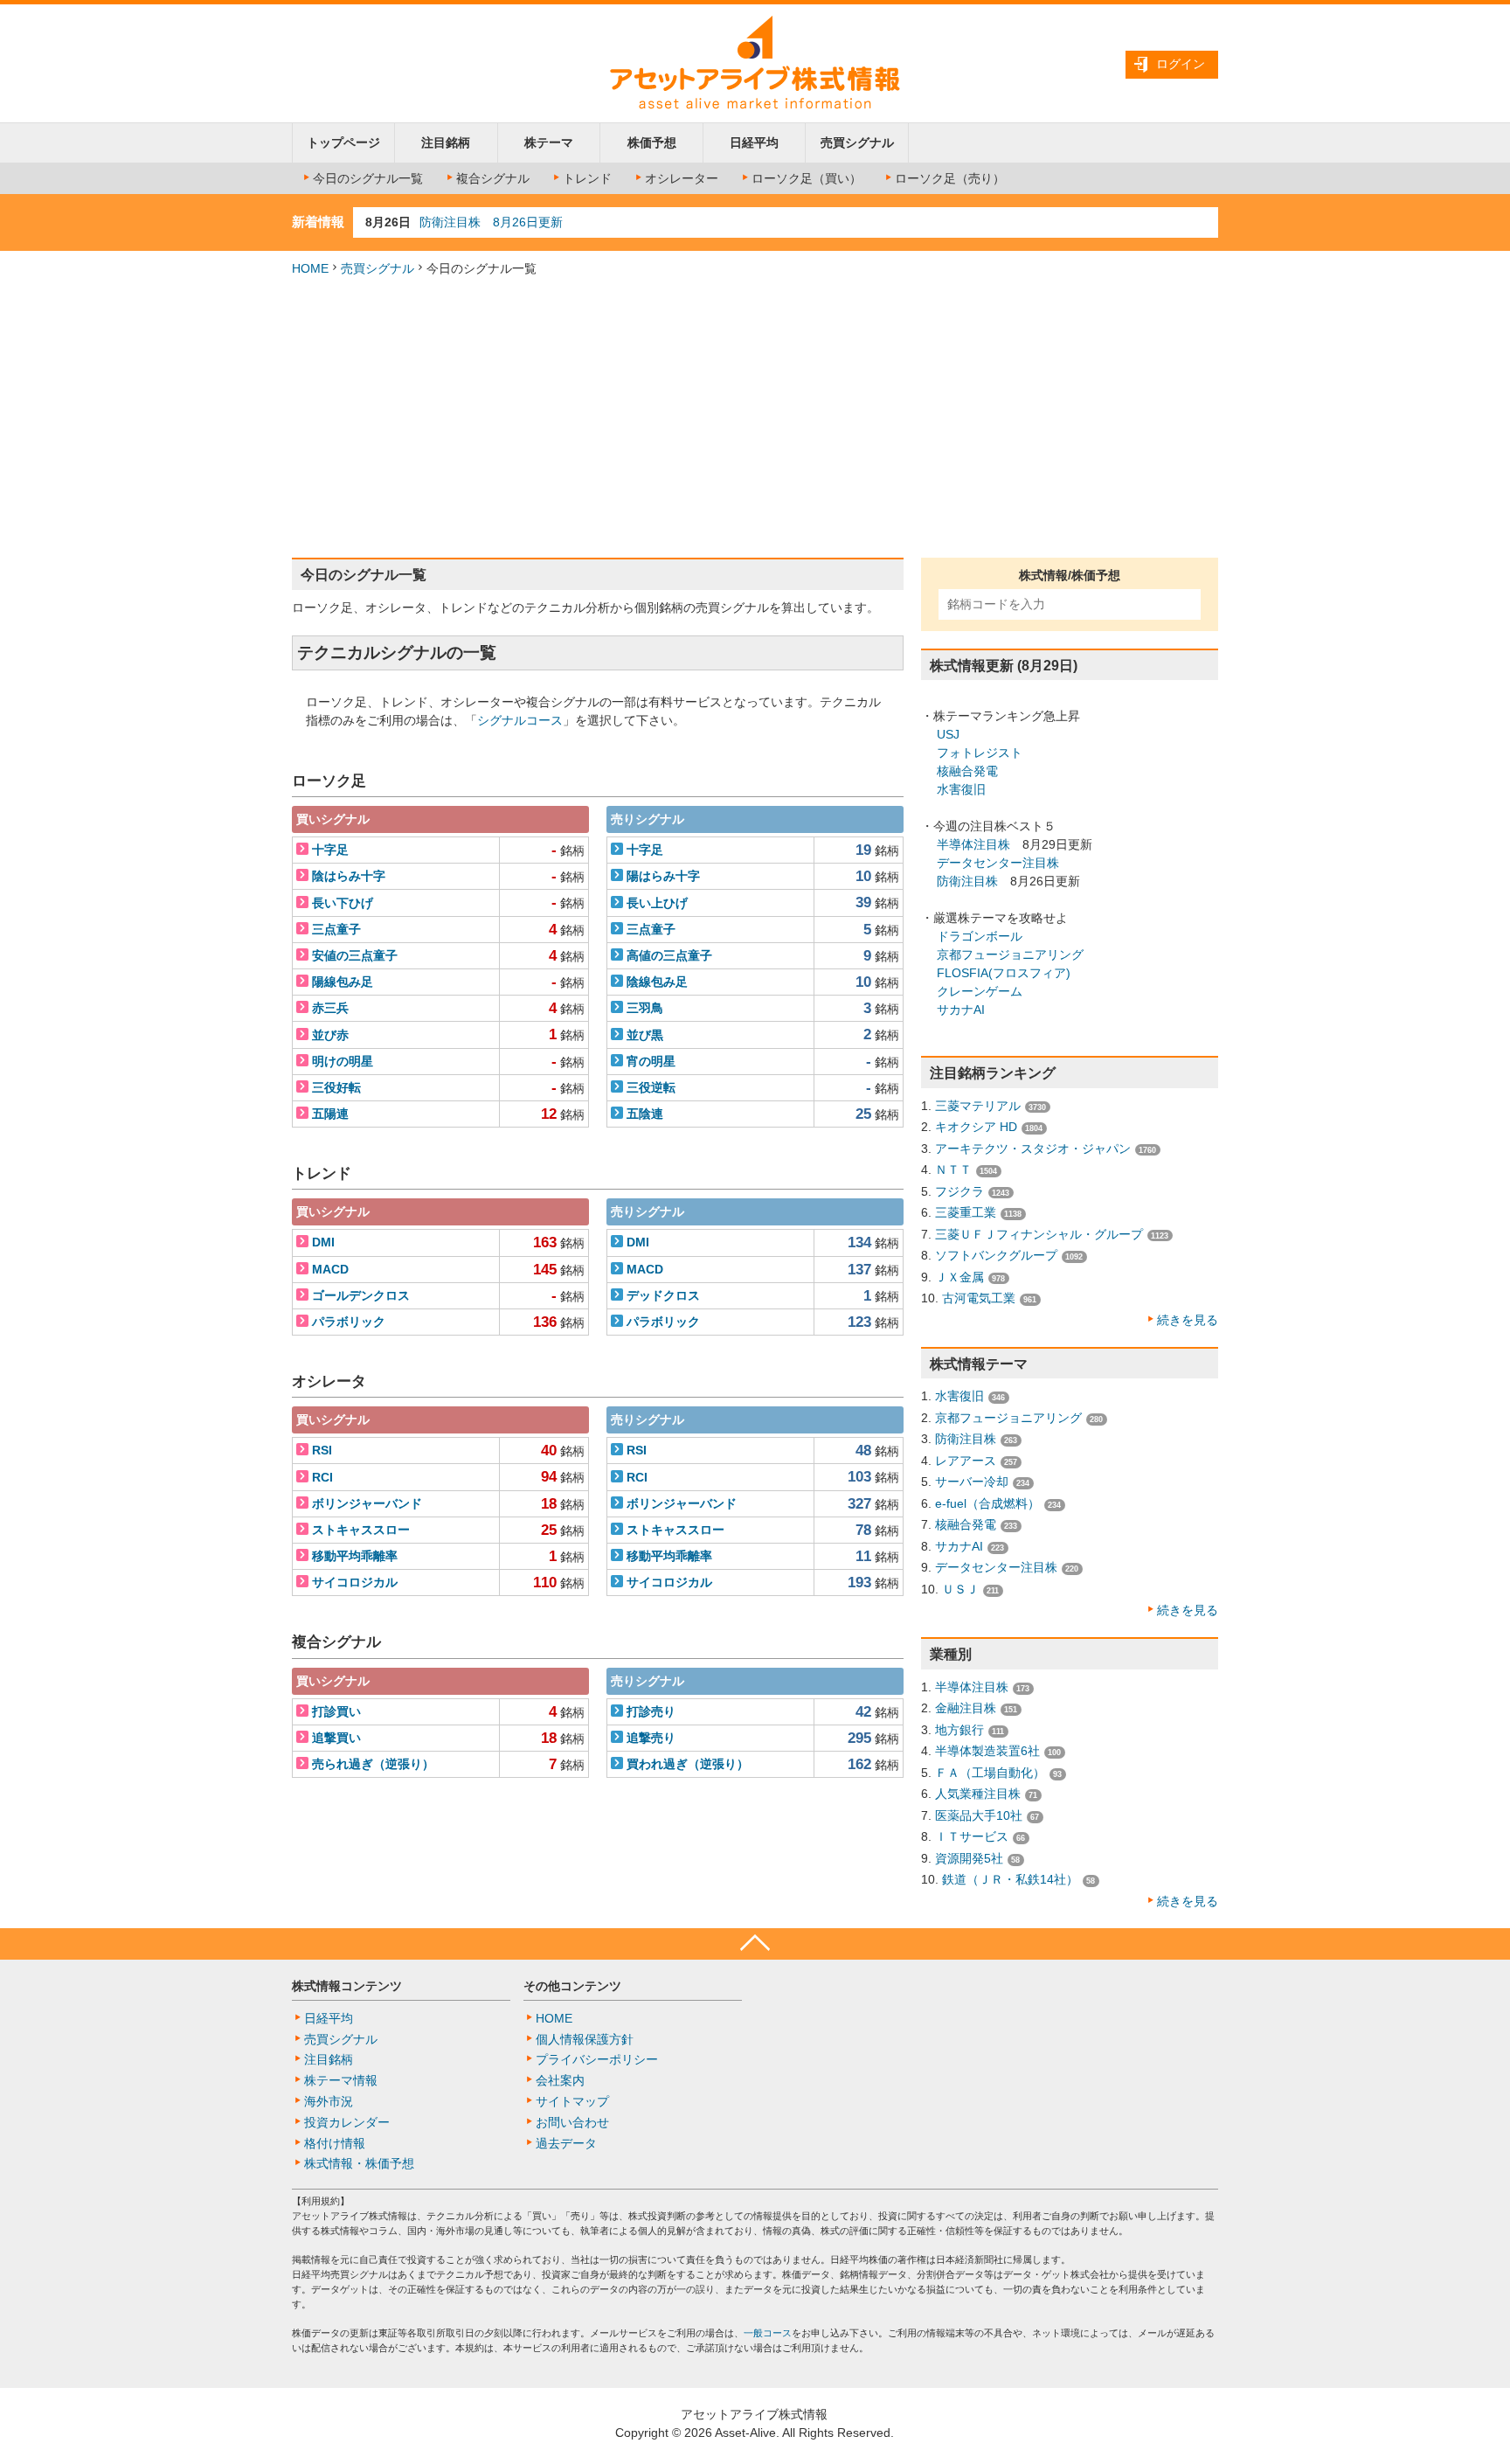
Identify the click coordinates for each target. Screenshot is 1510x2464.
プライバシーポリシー (597, 2059)
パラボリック (349, 1322)
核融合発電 (967, 771)
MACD (330, 1269)
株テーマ (549, 142)
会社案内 (560, 2080)
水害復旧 (961, 789)
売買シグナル (857, 142)
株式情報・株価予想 (359, 2163)
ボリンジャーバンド (367, 1503)
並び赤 (330, 1035)
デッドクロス (663, 1295)
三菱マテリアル (978, 1106)
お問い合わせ (572, 2122)
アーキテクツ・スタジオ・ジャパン (1033, 1149)
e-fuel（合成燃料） (987, 1503)
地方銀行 (959, 1730)
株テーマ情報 (341, 2080)
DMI (323, 1242)
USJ (948, 734)
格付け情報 (335, 2143)
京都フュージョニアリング (1010, 954)
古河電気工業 (979, 1298)
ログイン (1181, 64)
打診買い (336, 1711)
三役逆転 (651, 1087)
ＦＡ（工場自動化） (990, 1773)
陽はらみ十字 (663, 876)
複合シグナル (493, 178)
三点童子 (336, 929)
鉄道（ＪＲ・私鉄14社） (1010, 1879)
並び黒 (645, 1035)
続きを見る (1188, 1320)
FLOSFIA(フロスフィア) (1004, 973)
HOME (310, 268)
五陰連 (645, 1114)
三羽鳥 (645, 1008)
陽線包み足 (343, 982)
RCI (322, 1477)
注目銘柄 (446, 142)
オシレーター (682, 178)
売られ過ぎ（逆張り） (373, 1764)
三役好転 (336, 1087)
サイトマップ (572, 2101)
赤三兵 (330, 1008)
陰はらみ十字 (349, 876)
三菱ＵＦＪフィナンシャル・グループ (1039, 1234)
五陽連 (330, 1114)
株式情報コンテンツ (347, 1986)
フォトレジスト (980, 753)
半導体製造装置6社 (987, 1751)
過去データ (566, 2143)
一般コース (768, 2333)
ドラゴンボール (980, 936)
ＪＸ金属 (959, 1277)
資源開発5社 (969, 1858)
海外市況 (329, 2101)
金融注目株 (966, 1708)
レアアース (966, 1461)
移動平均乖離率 (355, 1556)
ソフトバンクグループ (996, 1255)
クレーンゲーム (980, 991)
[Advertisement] (755, 418)
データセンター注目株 (998, 863)
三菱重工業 (966, 1212)
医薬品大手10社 (979, 1815)
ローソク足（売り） (950, 178)
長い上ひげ (657, 903)
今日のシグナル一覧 (368, 178)
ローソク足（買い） (807, 178)
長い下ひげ (343, 903)
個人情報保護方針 (585, 2039)
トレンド (587, 178)
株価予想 (652, 142)
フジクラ (959, 1191)
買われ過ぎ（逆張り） (688, 1764)
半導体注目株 (973, 844)
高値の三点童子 (669, 955)
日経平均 (754, 142)
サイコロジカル (355, 1582)
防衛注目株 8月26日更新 (491, 222)
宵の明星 (651, 1061)
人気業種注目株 (978, 1794)
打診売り (651, 1711)
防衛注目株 (967, 881)
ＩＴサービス (972, 1836)
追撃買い (336, 1738)
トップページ (343, 142)
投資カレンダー (347, 2122)
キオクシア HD (976, 1127)
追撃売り (651, 1738)
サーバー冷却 (972, 1482)
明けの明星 (343, 1061)
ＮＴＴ (953, 1170)
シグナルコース (520, 720)
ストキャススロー (361, 1530)
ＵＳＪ (960, 1589)
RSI (322, 1450)
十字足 (330, 850)
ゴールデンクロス (361, 1295)
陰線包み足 (657, 982)
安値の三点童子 (355, 955)
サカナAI (961, 1010)
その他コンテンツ (572, 1986)
